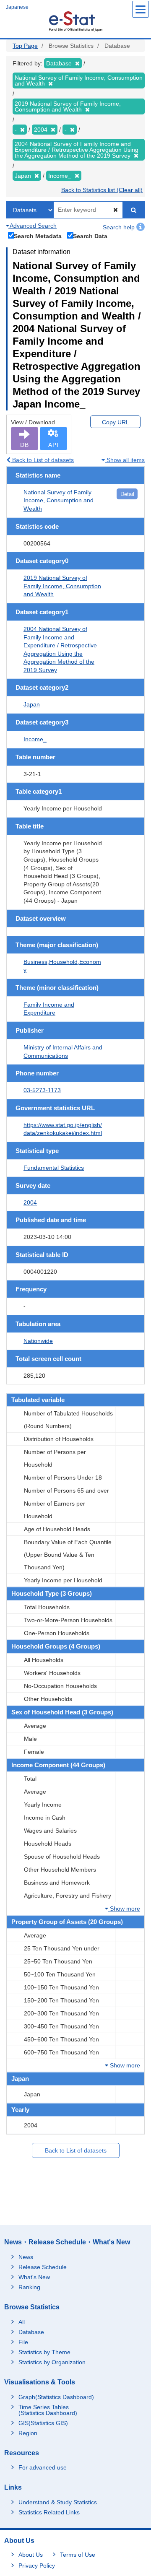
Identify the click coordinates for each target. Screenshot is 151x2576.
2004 (30, 1202)
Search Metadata (38, 236)
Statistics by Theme (44, 2352)
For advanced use (43, 2467)
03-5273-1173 (42, 1090)
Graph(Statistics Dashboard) (56, 2397)
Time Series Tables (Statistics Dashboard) (48, 2410)
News (26, 2257)
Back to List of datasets (42, 460)
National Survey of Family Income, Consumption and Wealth (59, 500)
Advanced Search (33, 226)
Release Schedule (43, 2267)
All (22, 2322)
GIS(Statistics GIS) (43, 2423)
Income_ (35, 739)
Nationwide (38, 1341)
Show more (124, 1909)
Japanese (17, 7)
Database (31, 2332)
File (23, 2342)
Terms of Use (78, 2555)
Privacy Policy (37, 2566)
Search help (120, 227)
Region (28, 2433)
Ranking (29, 2287)
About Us (31, 2555)
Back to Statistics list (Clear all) (102, 190)
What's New (34, 2277)
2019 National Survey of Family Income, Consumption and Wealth (62, 586)
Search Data (90, 236)
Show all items (125, 460)
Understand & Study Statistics (58, 2502)
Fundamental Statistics (54, 1168)
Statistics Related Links (49, 2512)
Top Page (25, 46)
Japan (32, 704)
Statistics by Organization (52, 2362)
